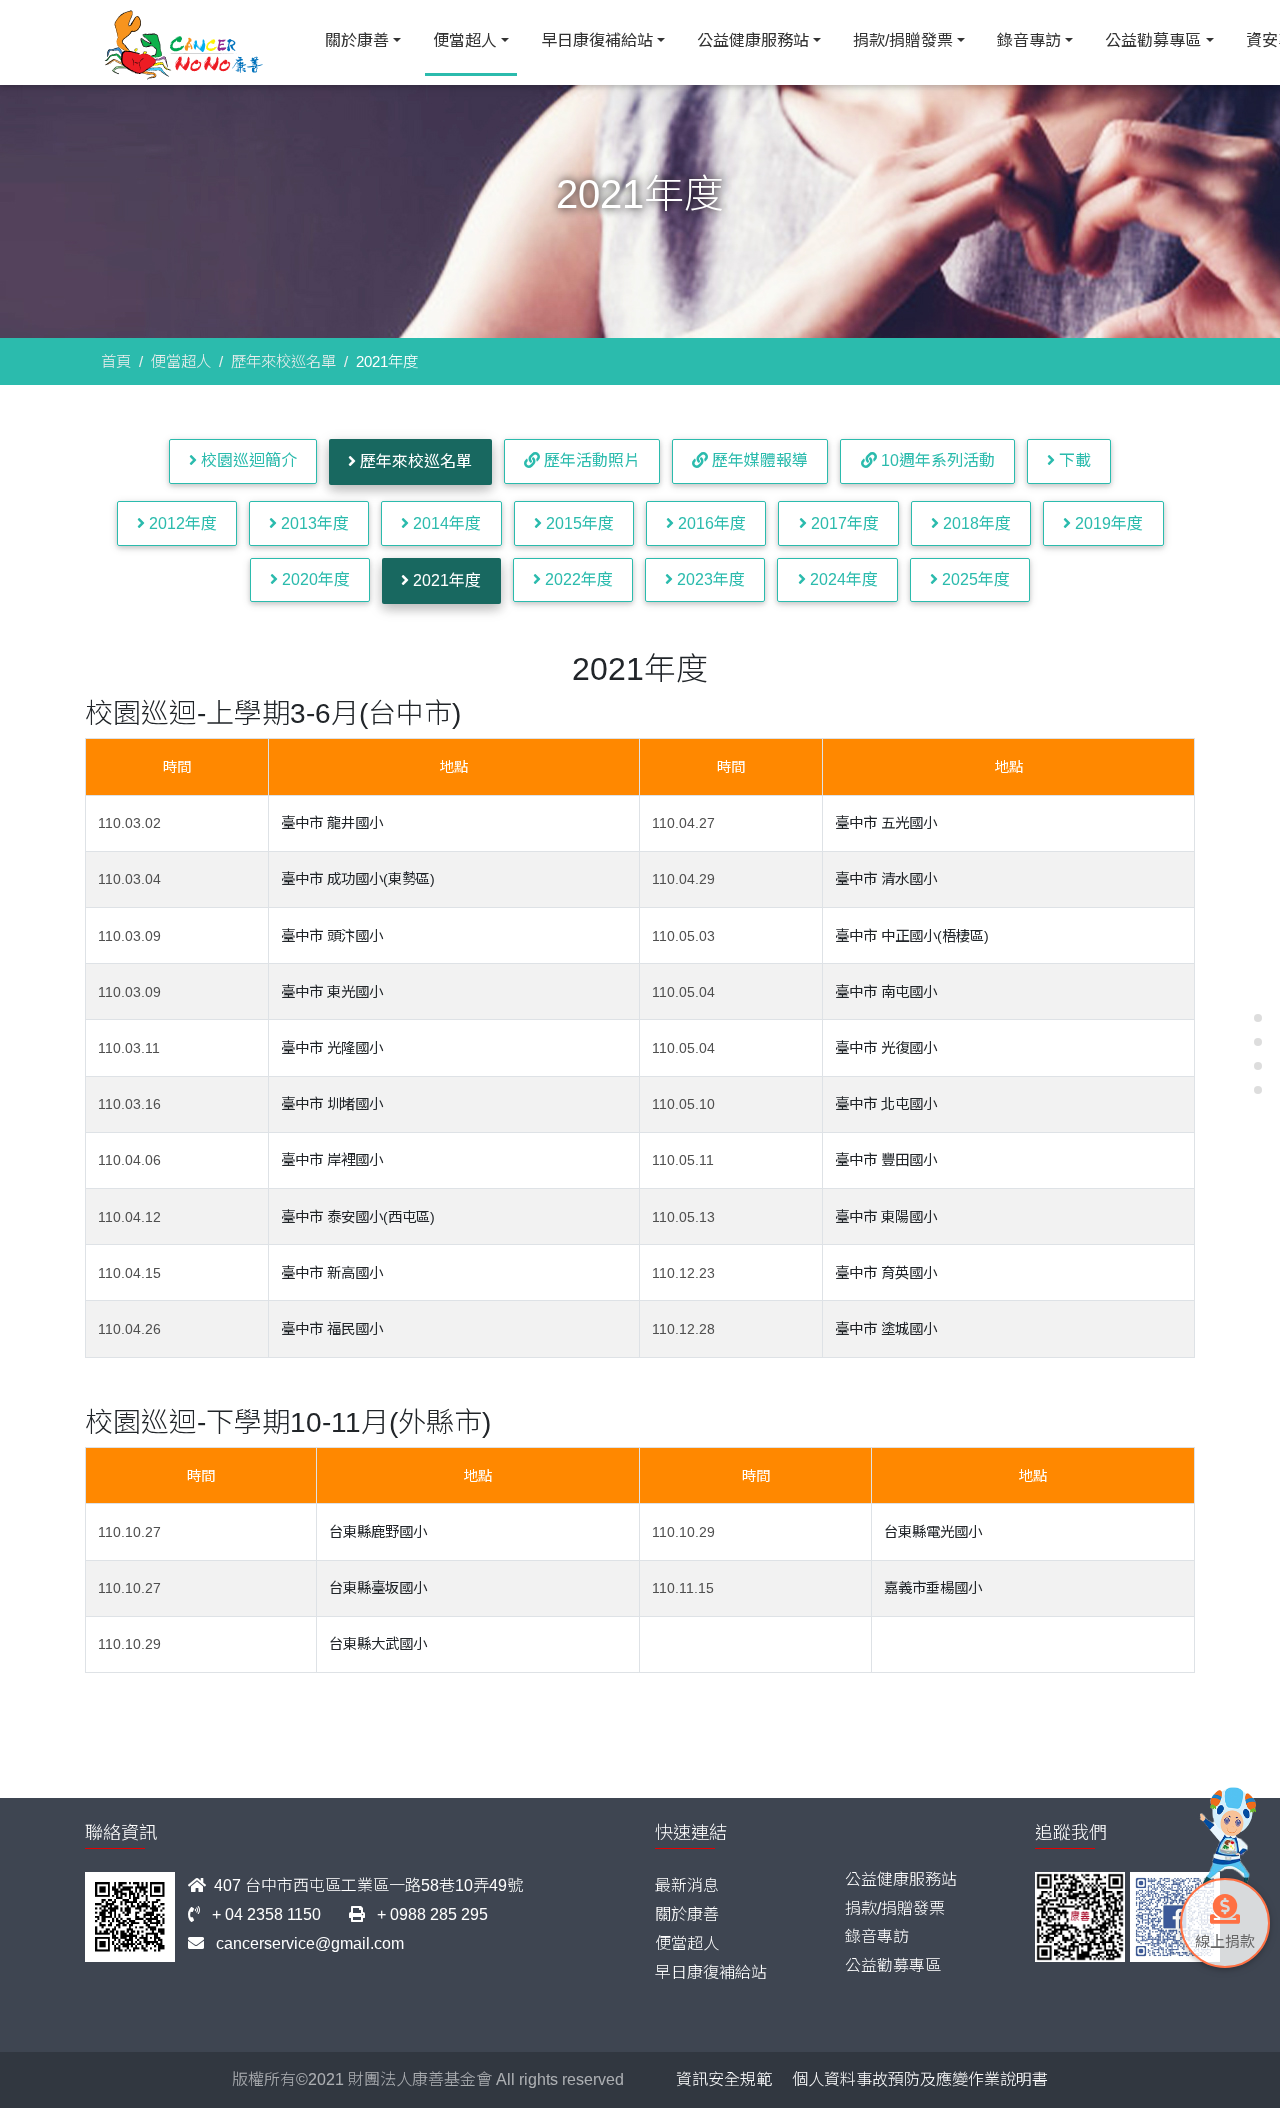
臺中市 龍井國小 (332, 823)
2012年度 (181, 523)
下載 (1073, 460)
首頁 (116, 361)
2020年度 (314, 579)
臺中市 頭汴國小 (332, 936)
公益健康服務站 (753, 40)
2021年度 (445, 580)
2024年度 (842, 579)
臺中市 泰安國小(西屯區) (358, 1217)
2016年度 (710, 523)
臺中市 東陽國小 (886, 1217)
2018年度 (975, 523)
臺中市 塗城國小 (886, 1329)
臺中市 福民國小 (332, 1329)
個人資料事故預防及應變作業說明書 (920, 2079)
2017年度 (843, 523)
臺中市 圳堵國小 (332, 1104)
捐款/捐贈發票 (903, 40)
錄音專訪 (1029, 40)
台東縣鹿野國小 (378, 1532)
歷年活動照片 (590, 460)
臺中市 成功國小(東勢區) (358, 879)
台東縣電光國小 (933, 1532)
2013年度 (313, 523)
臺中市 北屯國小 (886, 1104)
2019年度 (1107, 523)
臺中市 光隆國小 (332, 1048)
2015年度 (578, 523)
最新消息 (687, 1885)
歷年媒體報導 (758, 460)
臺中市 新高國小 (332, 1273)
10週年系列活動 (936, 460)
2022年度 (577, 579)
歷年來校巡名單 (283, 361)
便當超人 (465, 40)
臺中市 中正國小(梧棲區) (912, 936)
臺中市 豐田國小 (886, 1160)
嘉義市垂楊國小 (933, 1588)
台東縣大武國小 (378, 1644)
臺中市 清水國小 (886, 879)
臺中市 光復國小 (886, 1048)
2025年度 (974, 579)
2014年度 (445, 523)
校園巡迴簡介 (247, 460)
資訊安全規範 (724, 2079)
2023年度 (709, 579)
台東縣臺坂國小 (378, 1588)
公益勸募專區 (1153, 40)
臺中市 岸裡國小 (332, 1160)
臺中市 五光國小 (886, 823)
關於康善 (357, 40)
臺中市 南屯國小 (886, 992)
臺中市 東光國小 (332, 992)
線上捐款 (1225, 1941)
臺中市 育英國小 (886, 1273)
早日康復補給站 (597, 40)
